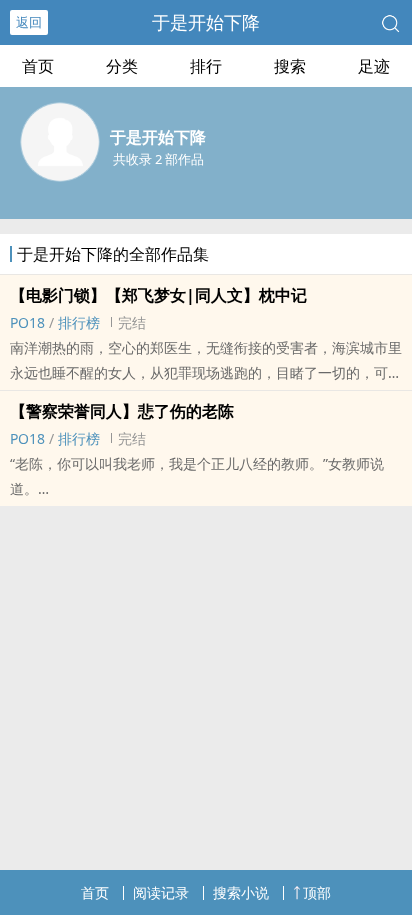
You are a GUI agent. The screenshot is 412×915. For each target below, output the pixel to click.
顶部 (317, 892)
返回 (29, 22)
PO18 (27, 322)
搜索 (290, 66)
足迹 (374, 66)
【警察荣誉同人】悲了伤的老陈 (122, 411)
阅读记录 (161, 892)
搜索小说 (241, 892)
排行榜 (79, 322)
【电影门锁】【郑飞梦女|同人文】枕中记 (158, 295)
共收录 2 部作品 (158, 159)
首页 (38, 66)
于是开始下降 (206, 22)
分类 (122, 66)
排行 (206, 66)
